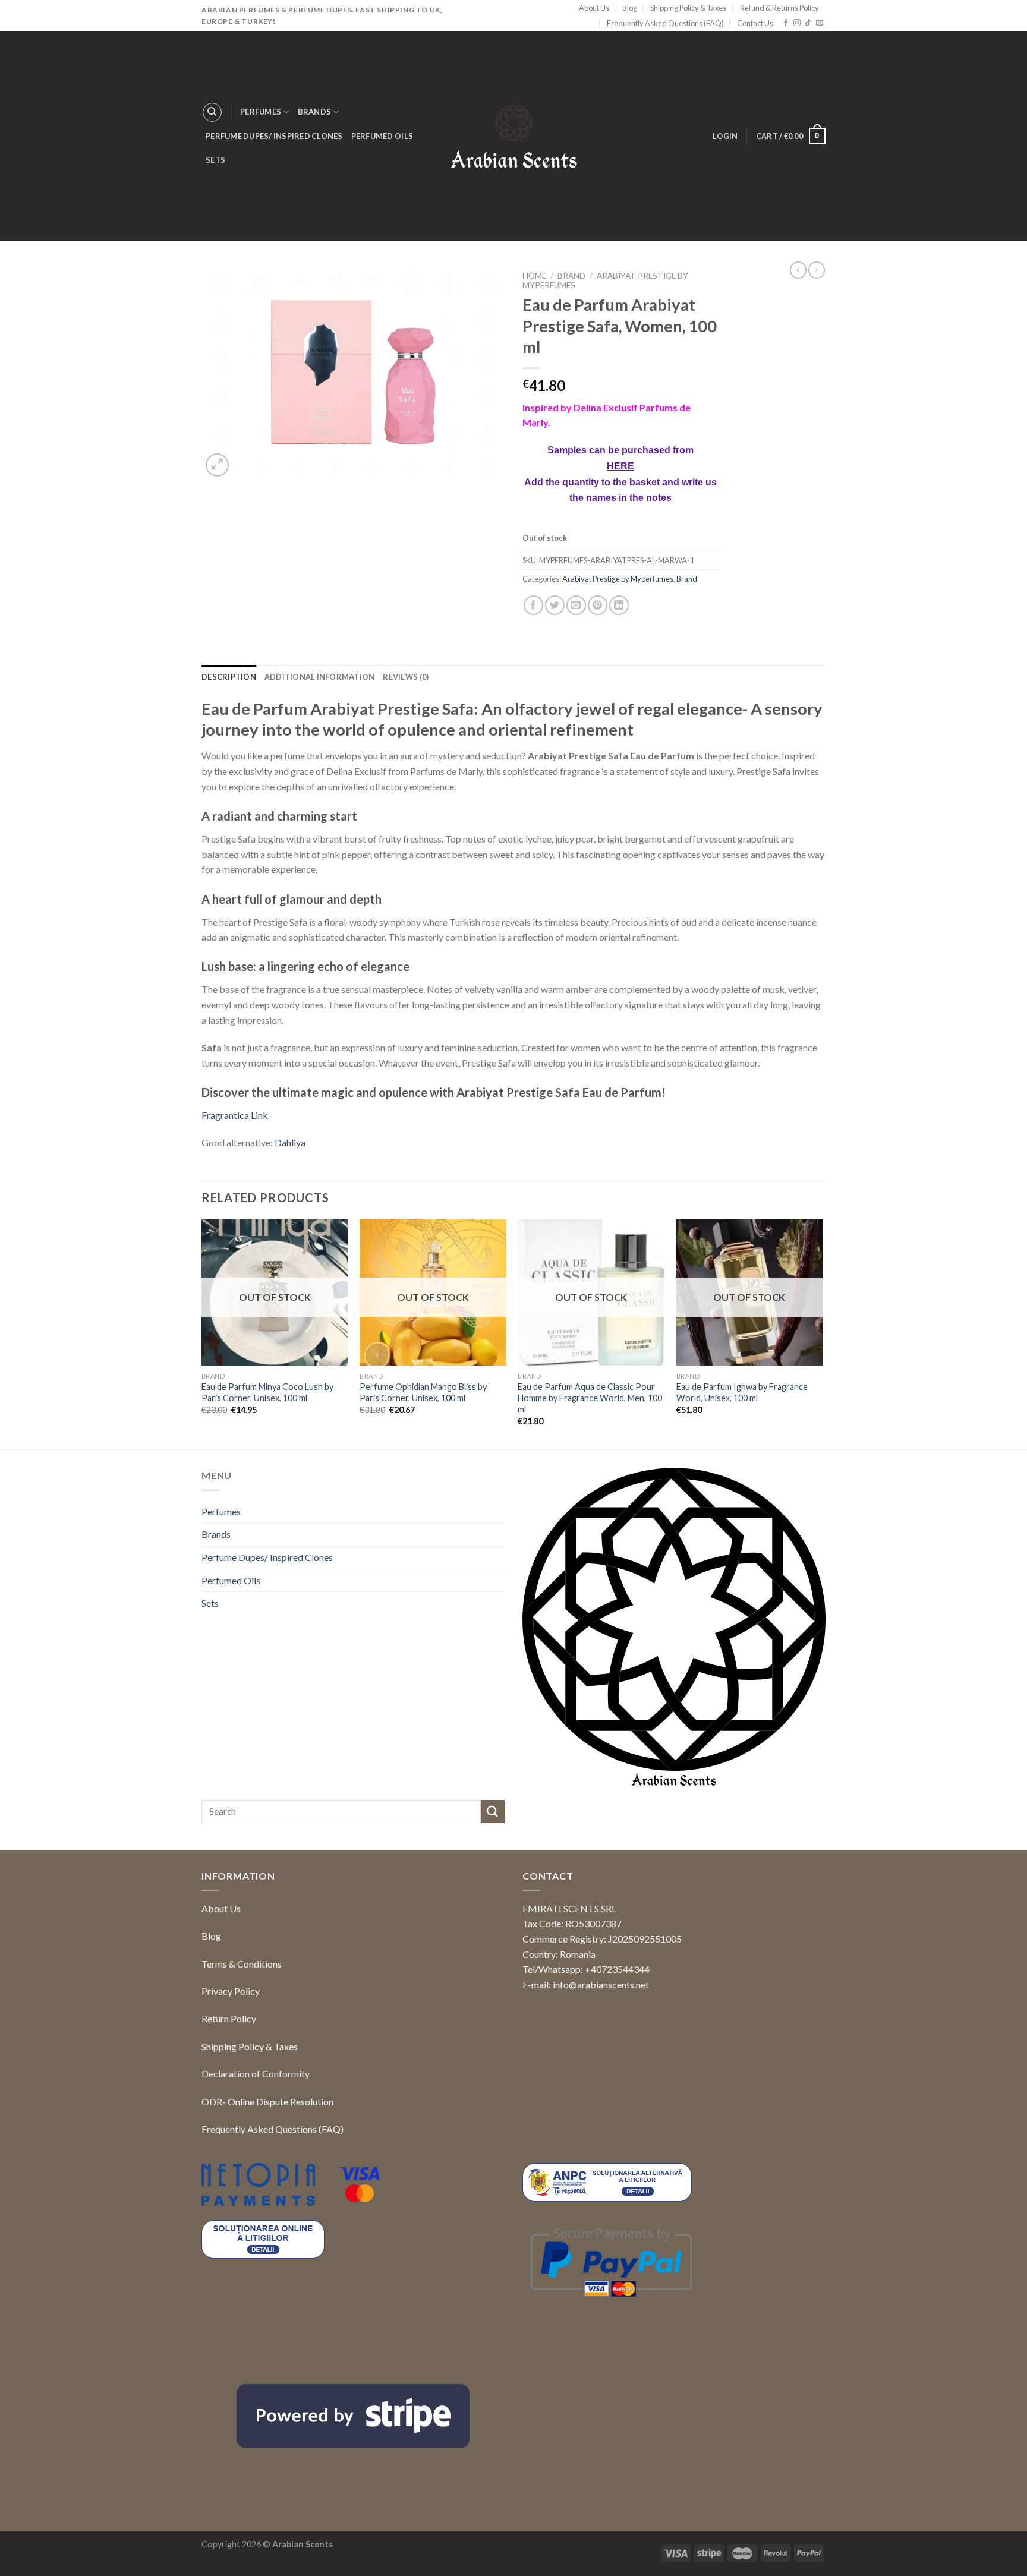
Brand (571, 276)
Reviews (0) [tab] (406, 677)
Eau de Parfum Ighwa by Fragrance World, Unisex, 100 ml (742, 1392)
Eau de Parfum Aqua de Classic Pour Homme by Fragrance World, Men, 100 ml (590, 1398)
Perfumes (261, 112)
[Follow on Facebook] (786, 23)
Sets (215, 160)
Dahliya (290, 1142)
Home (534, 276)
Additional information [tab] (320, 677)
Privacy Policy (231, 1991)
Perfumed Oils (382, 136)
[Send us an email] (820, 23)
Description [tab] (229, 677)
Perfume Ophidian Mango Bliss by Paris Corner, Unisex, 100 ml (423, 1392)
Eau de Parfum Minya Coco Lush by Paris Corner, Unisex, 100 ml (267, 1392)
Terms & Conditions (242, 1964)
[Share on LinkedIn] (619, 605)
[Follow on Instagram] (797, 23)
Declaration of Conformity (256, 2074)
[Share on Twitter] (555, 605)
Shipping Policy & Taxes (688, 8)
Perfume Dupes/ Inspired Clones (274, 136)
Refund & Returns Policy (779, 8)
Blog (630, 8)
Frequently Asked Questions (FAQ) (665, 23)
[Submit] (493, 1812)
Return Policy (229, 2018)
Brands (315, 112)
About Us (594, 8)
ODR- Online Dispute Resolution (267, 2102)
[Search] (212, 112)
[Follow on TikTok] (808, 23)
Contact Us (755, 23)
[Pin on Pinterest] (598, 605)
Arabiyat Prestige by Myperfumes (618, 579)
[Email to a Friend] (576, 605)
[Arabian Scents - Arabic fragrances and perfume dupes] (514, 136)
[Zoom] (217, 465)
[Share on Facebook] (533, 605)
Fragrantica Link (235, 1115)
